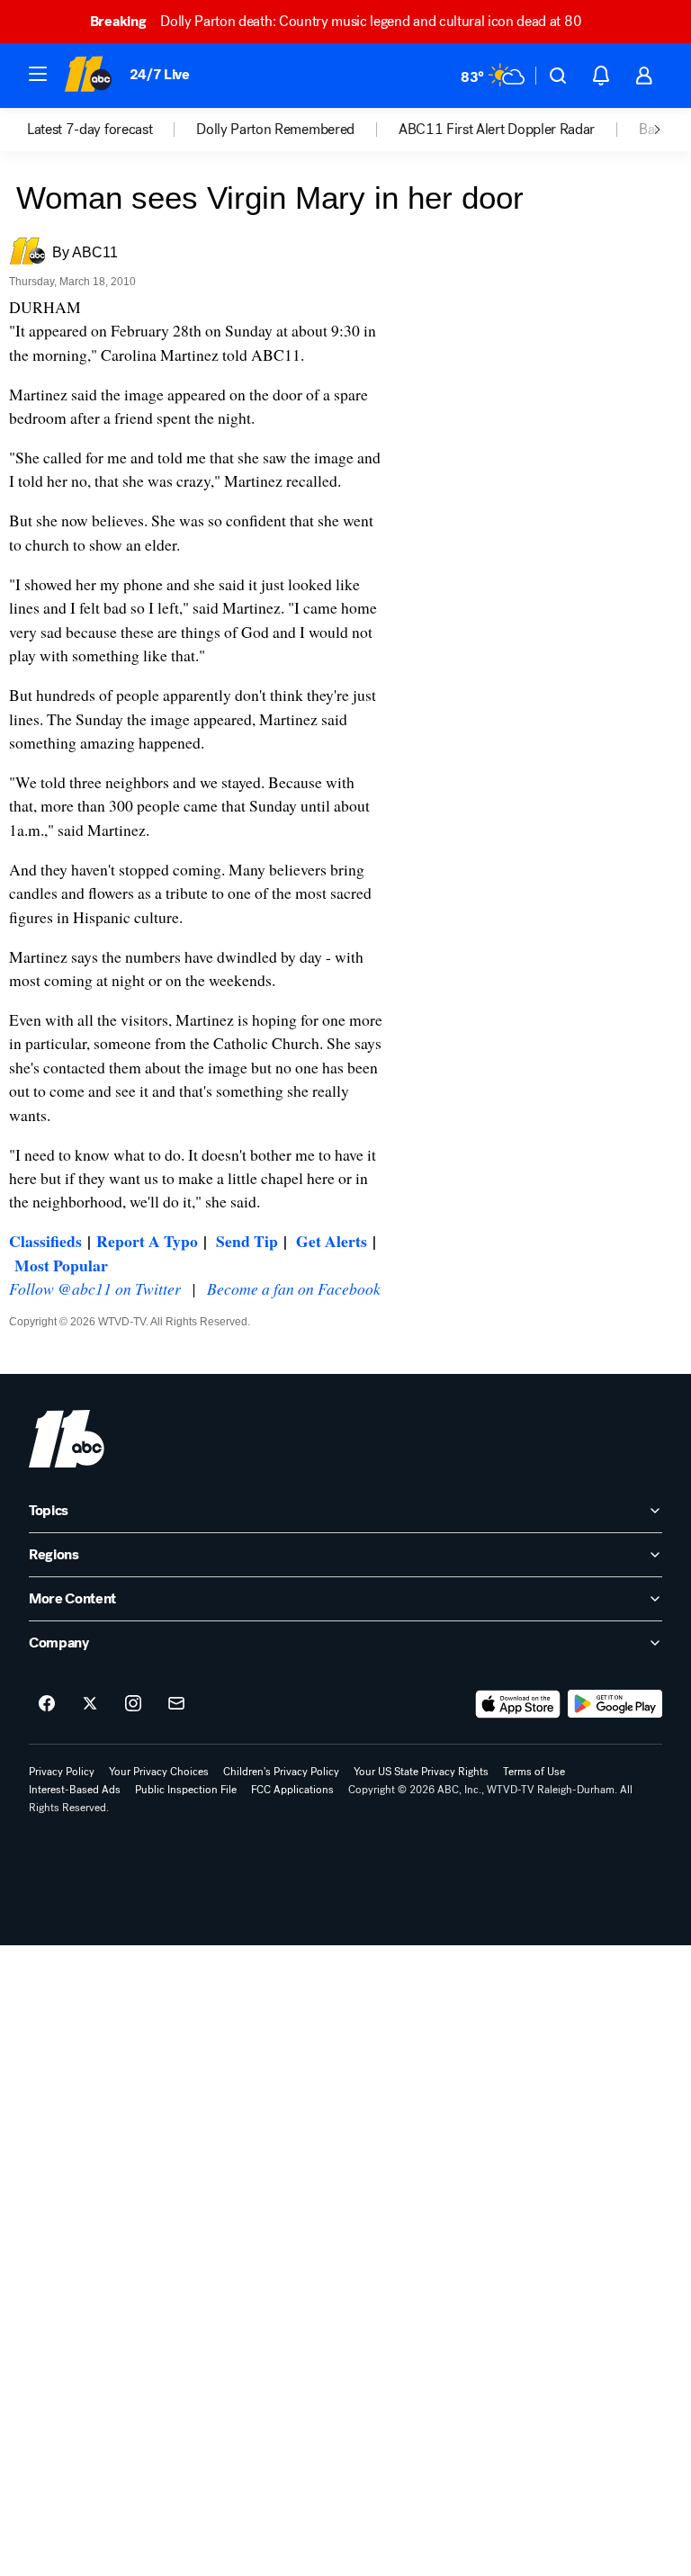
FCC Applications (292, 1790)
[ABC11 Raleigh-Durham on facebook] (47, 1704)
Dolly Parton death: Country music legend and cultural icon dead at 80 (336, 21)
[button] (38, 74)
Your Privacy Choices (159, 1772)
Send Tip (247, 1241)
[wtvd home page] (67, 1439)
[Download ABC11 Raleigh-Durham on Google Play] (615, 1704)
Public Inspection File (186, 1790)
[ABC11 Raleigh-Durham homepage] (88, 76)
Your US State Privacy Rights (421, 1772)
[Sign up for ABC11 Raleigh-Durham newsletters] (176, 1704)
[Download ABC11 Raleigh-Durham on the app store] (518, 1704)
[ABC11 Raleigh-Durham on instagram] (133, 1704)
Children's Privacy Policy (281, 1772)
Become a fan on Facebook (294, 1288)
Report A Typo (147, 1241)
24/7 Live (160, 74)
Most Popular (61, 1265)
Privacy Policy (62, 1772)
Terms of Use (534, 1772)
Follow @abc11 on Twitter (95, 1288)
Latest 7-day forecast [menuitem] (90, 130)
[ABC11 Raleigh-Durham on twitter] (90, 1704)
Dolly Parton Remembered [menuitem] (275, 130)
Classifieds (45, 1241)
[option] (112, 130)
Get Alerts (332, 1241)
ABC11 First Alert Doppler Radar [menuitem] (497, 130)
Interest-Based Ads (75, 1790)
